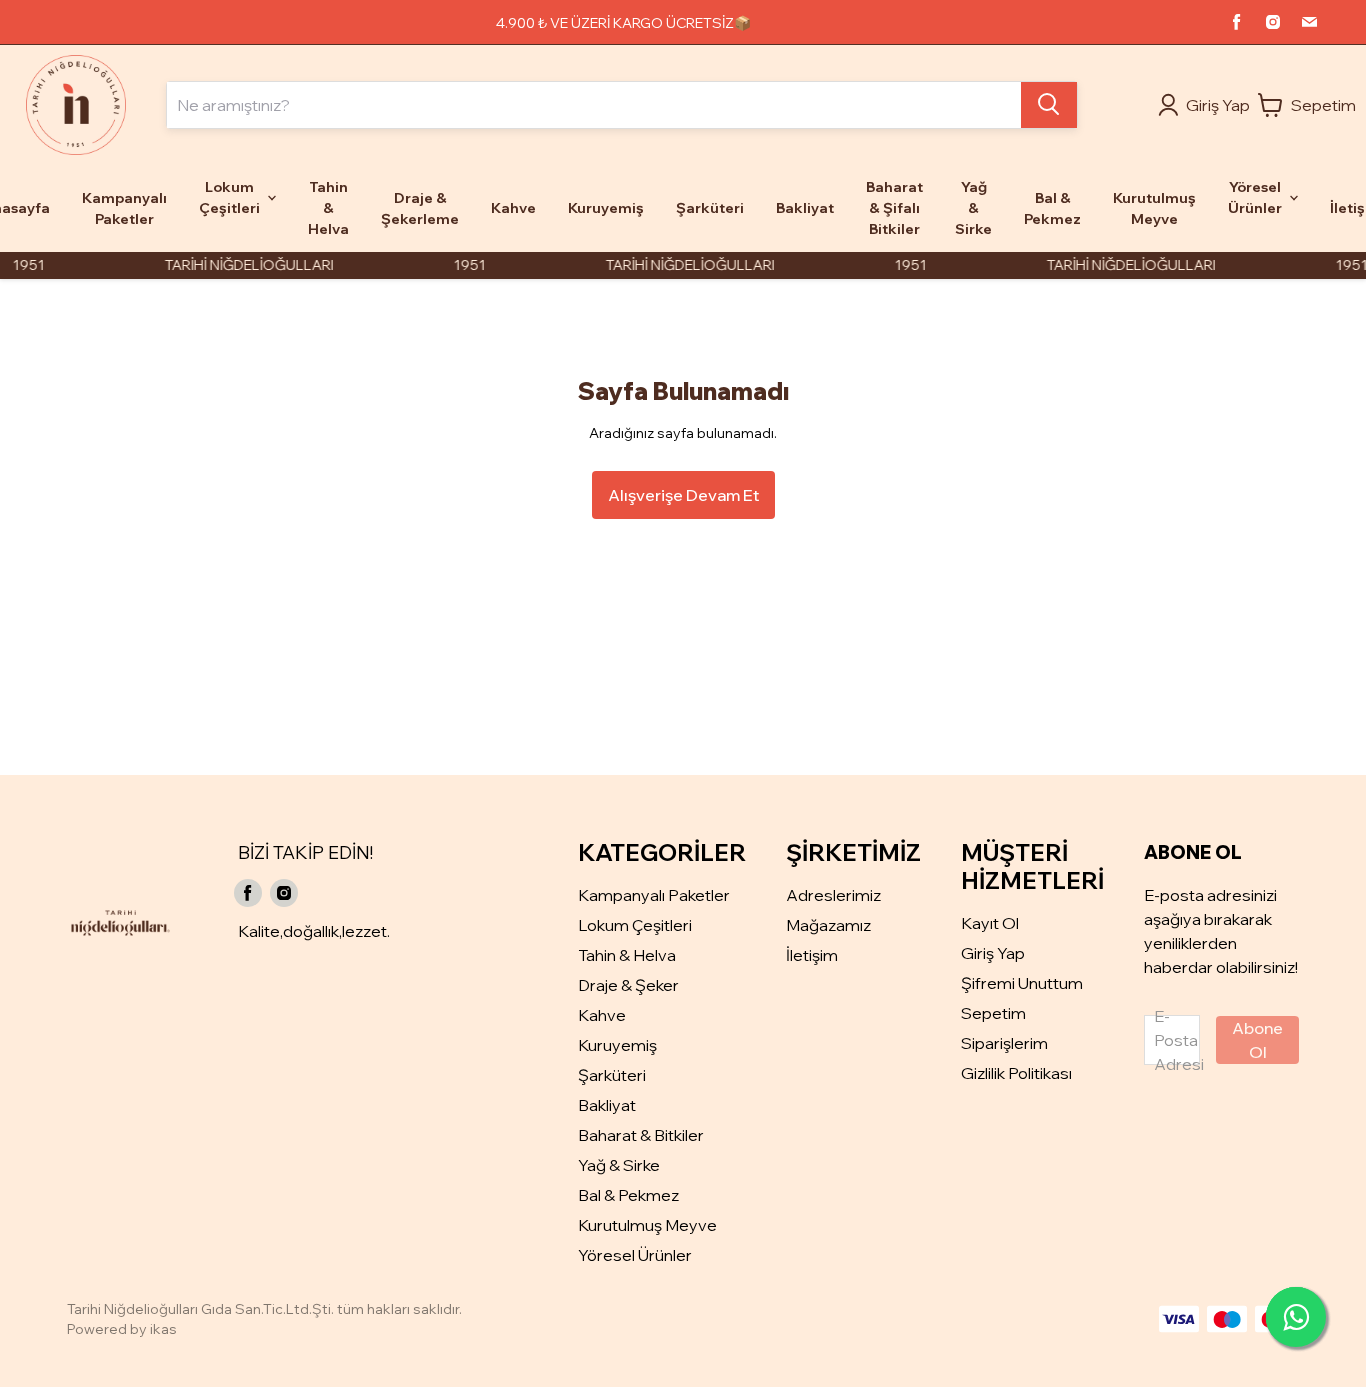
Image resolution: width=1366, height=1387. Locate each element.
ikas (163, 1329)
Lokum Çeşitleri (635, 925)
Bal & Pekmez (628, 1195)
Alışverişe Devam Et (683, 495)
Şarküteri (612, 1075)
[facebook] (1237, 22)
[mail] (1309, 22)
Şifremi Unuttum (1022, 983)
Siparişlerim (1004, 1043)
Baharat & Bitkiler (641, 1135)
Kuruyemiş (617, 1045)
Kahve (602, 1015)
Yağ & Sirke (619, 1165)
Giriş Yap (993, 953)
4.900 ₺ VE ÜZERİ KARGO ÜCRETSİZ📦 (623, 23)
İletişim (812, 955)
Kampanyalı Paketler (654, 895)
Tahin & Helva (627, 955)
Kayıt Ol (990, 923)
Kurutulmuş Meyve (647, 1225)
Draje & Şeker (628, 985)
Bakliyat (607, 1105)
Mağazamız (828, 925)
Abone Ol (1257, 1040)
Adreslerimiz (833, 895)
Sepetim (993, 1013)
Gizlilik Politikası (1016, 1073)
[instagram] (1273, 22)
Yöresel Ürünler (635, 1255)
